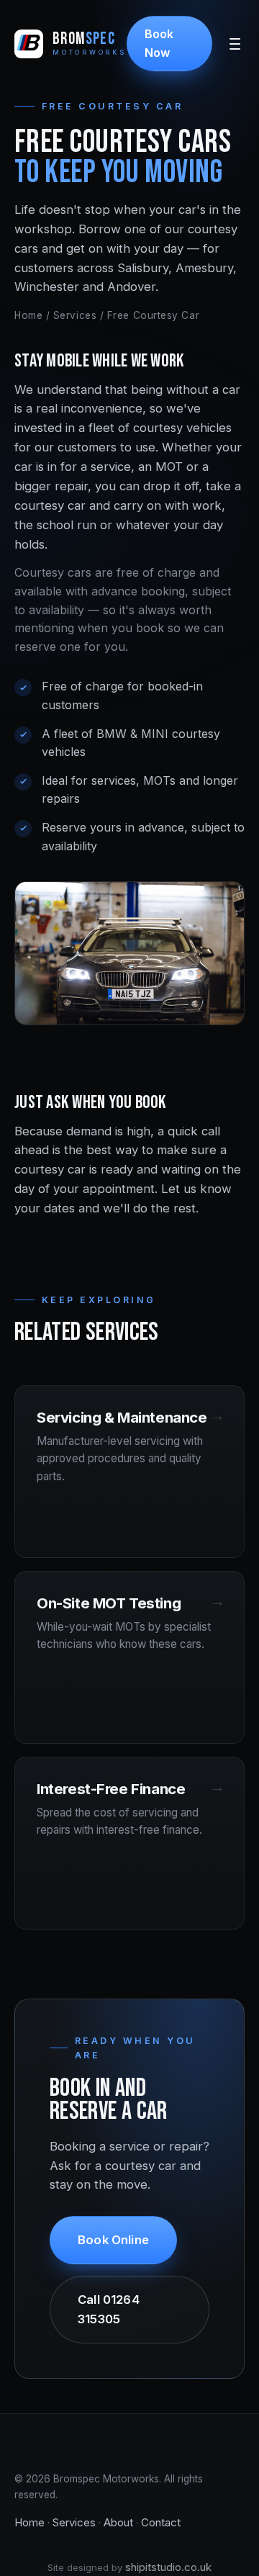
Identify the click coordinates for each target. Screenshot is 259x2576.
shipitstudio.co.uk (168, 2567)
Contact (161, 2522)
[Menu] (235, 44)
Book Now (159, 43)
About (118, 2522)
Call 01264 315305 (109, 2309)
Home (28, 315)
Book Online (113, 2240)
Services (75, 315)
